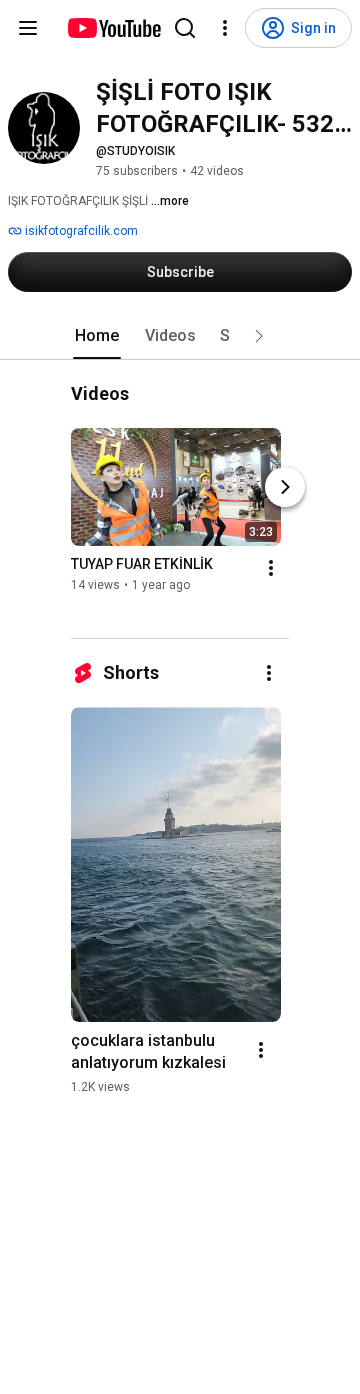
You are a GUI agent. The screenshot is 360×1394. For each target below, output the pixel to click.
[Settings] (225, 28)
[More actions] (271, 568)
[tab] (97, 336)
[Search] (185, 28)
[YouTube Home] (113, 28)
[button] (259, 336)
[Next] (285, 487)
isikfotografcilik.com (80, 231)
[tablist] (180, 336)
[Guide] (28, 28)
